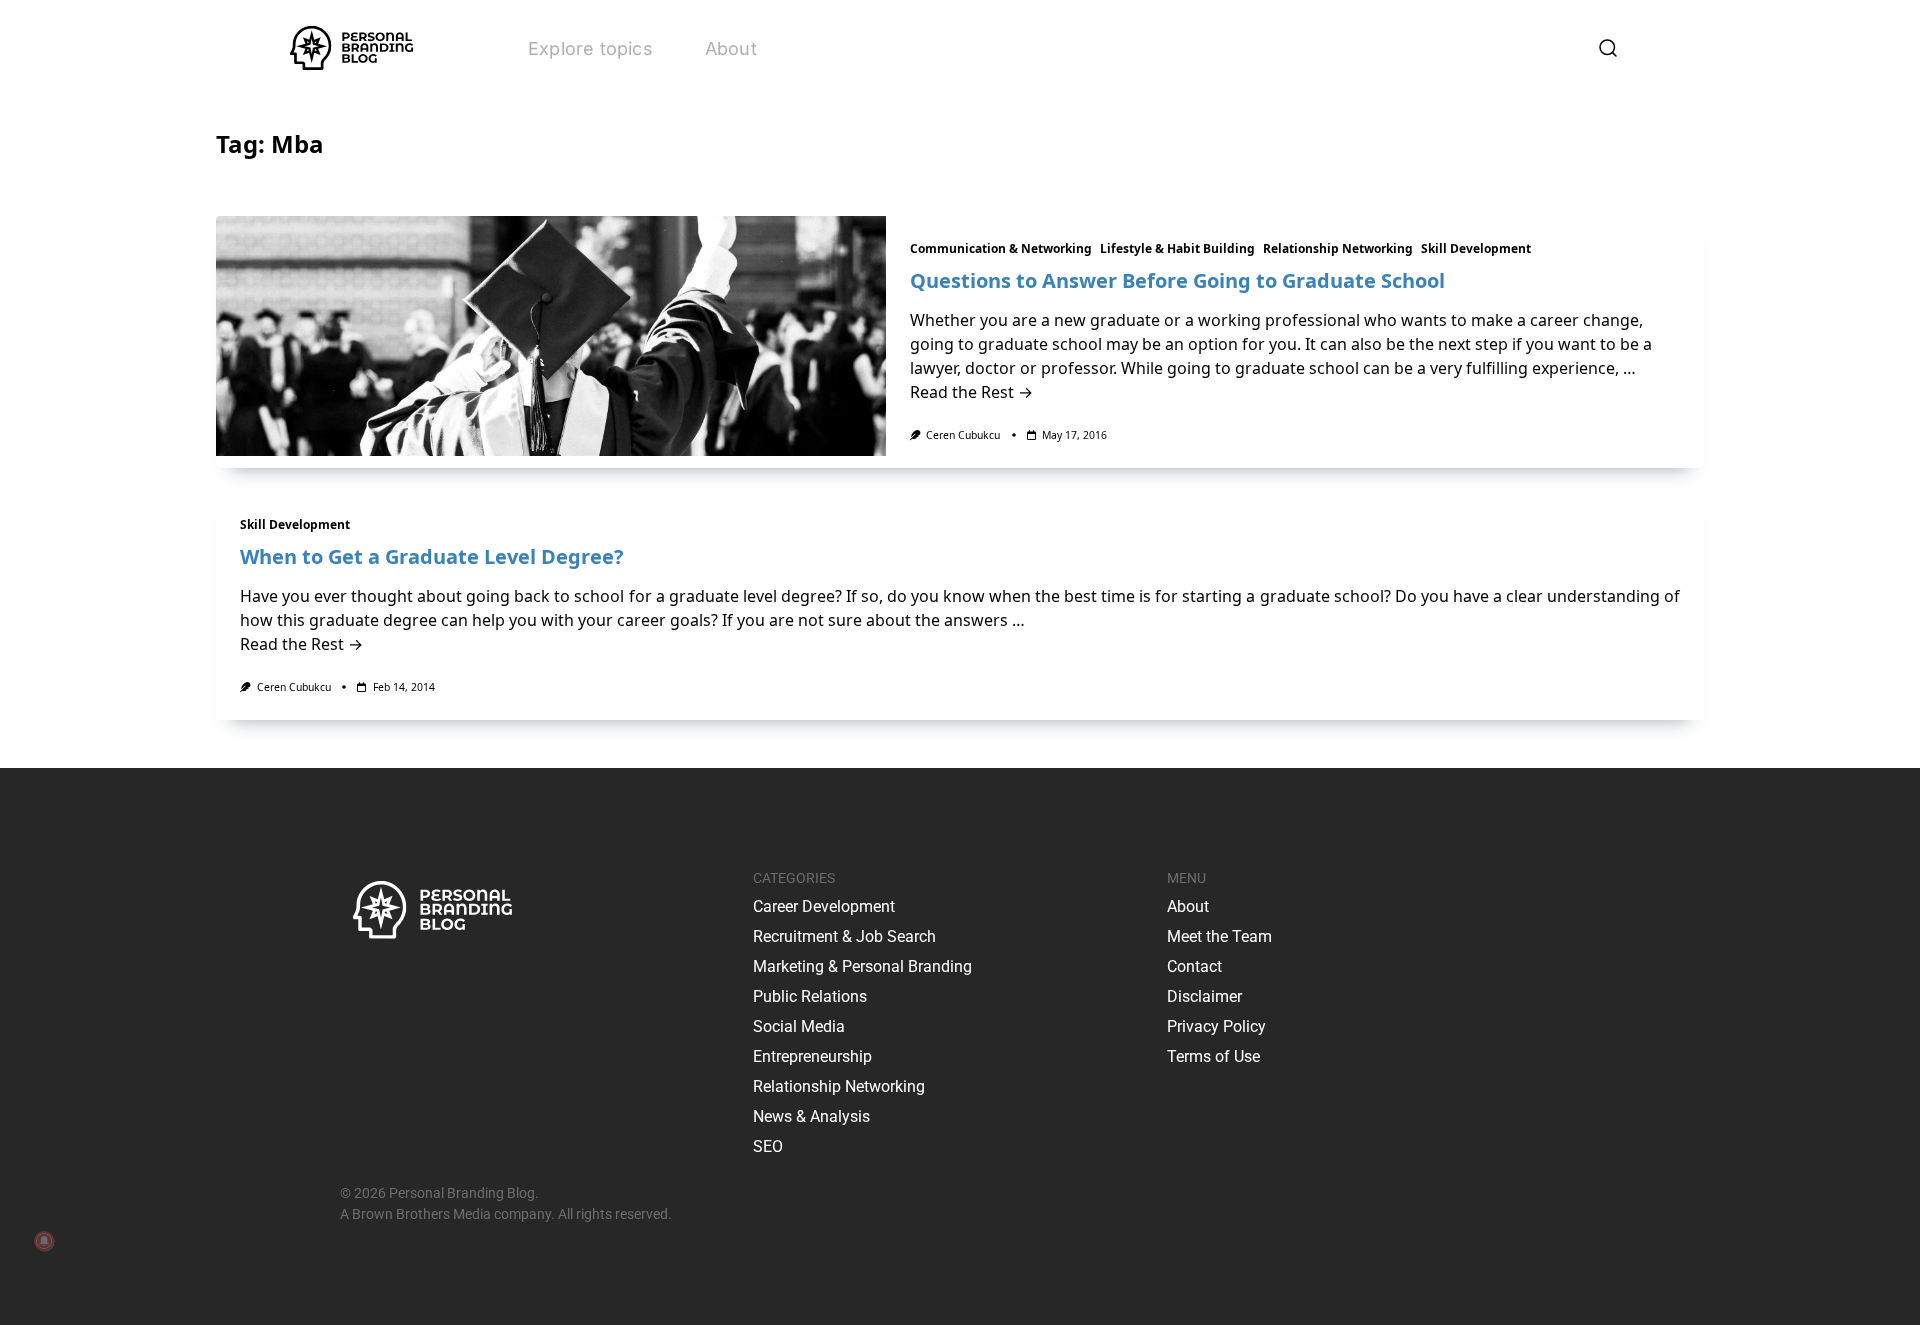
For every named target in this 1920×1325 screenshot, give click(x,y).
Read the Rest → (971, 392)
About (731, 48)
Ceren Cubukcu (963, 435)
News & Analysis (811, 1116)
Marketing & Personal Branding (862, 966)
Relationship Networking (1338, 248)
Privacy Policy (1216, 1026)
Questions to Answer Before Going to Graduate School (1177, 280)
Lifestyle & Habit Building (1177, 248)
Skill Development (1476, 248)
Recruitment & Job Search (844, 936)
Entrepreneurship (812, 1056)
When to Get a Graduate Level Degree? (432, 556)
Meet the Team (1219, 936)
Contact (1194, 966)
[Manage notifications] (44, 1241)
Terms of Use (1213, 1056)
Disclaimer (1204, 996)
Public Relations (810, 996)
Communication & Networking (1001, 248)
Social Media (799, 1026)
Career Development (824, 906)
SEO (768, 1146)
